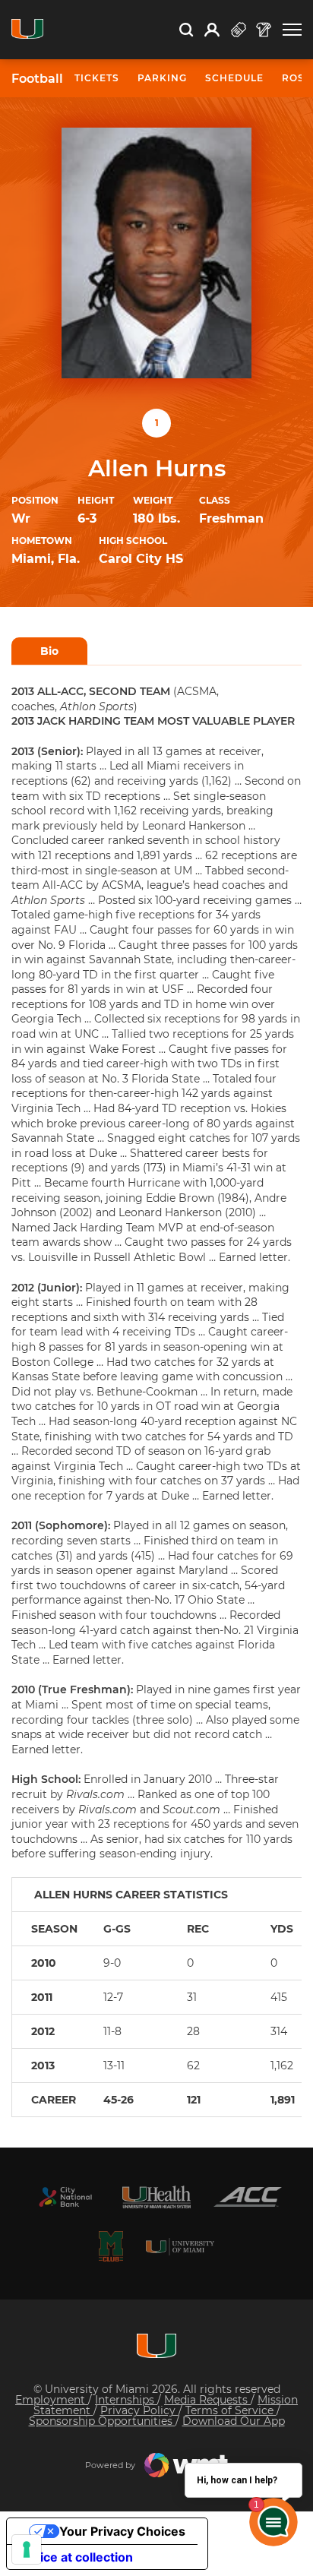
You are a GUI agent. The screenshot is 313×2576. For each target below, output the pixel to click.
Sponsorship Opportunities (102, 2421)
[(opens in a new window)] (65, 2197)
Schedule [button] (234, 78)
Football (37, 79)
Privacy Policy (139, 2410)
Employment (52, 2400)
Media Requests (207, 2400)
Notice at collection (76, 2557)
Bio (49, 651)
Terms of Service (231, 2410)
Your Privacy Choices (122, 2531)
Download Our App (234, 2421)
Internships (126, 2400)
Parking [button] (162, 78)
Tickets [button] (97, 78)
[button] (292, 30)
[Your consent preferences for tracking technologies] (27, 2549)
